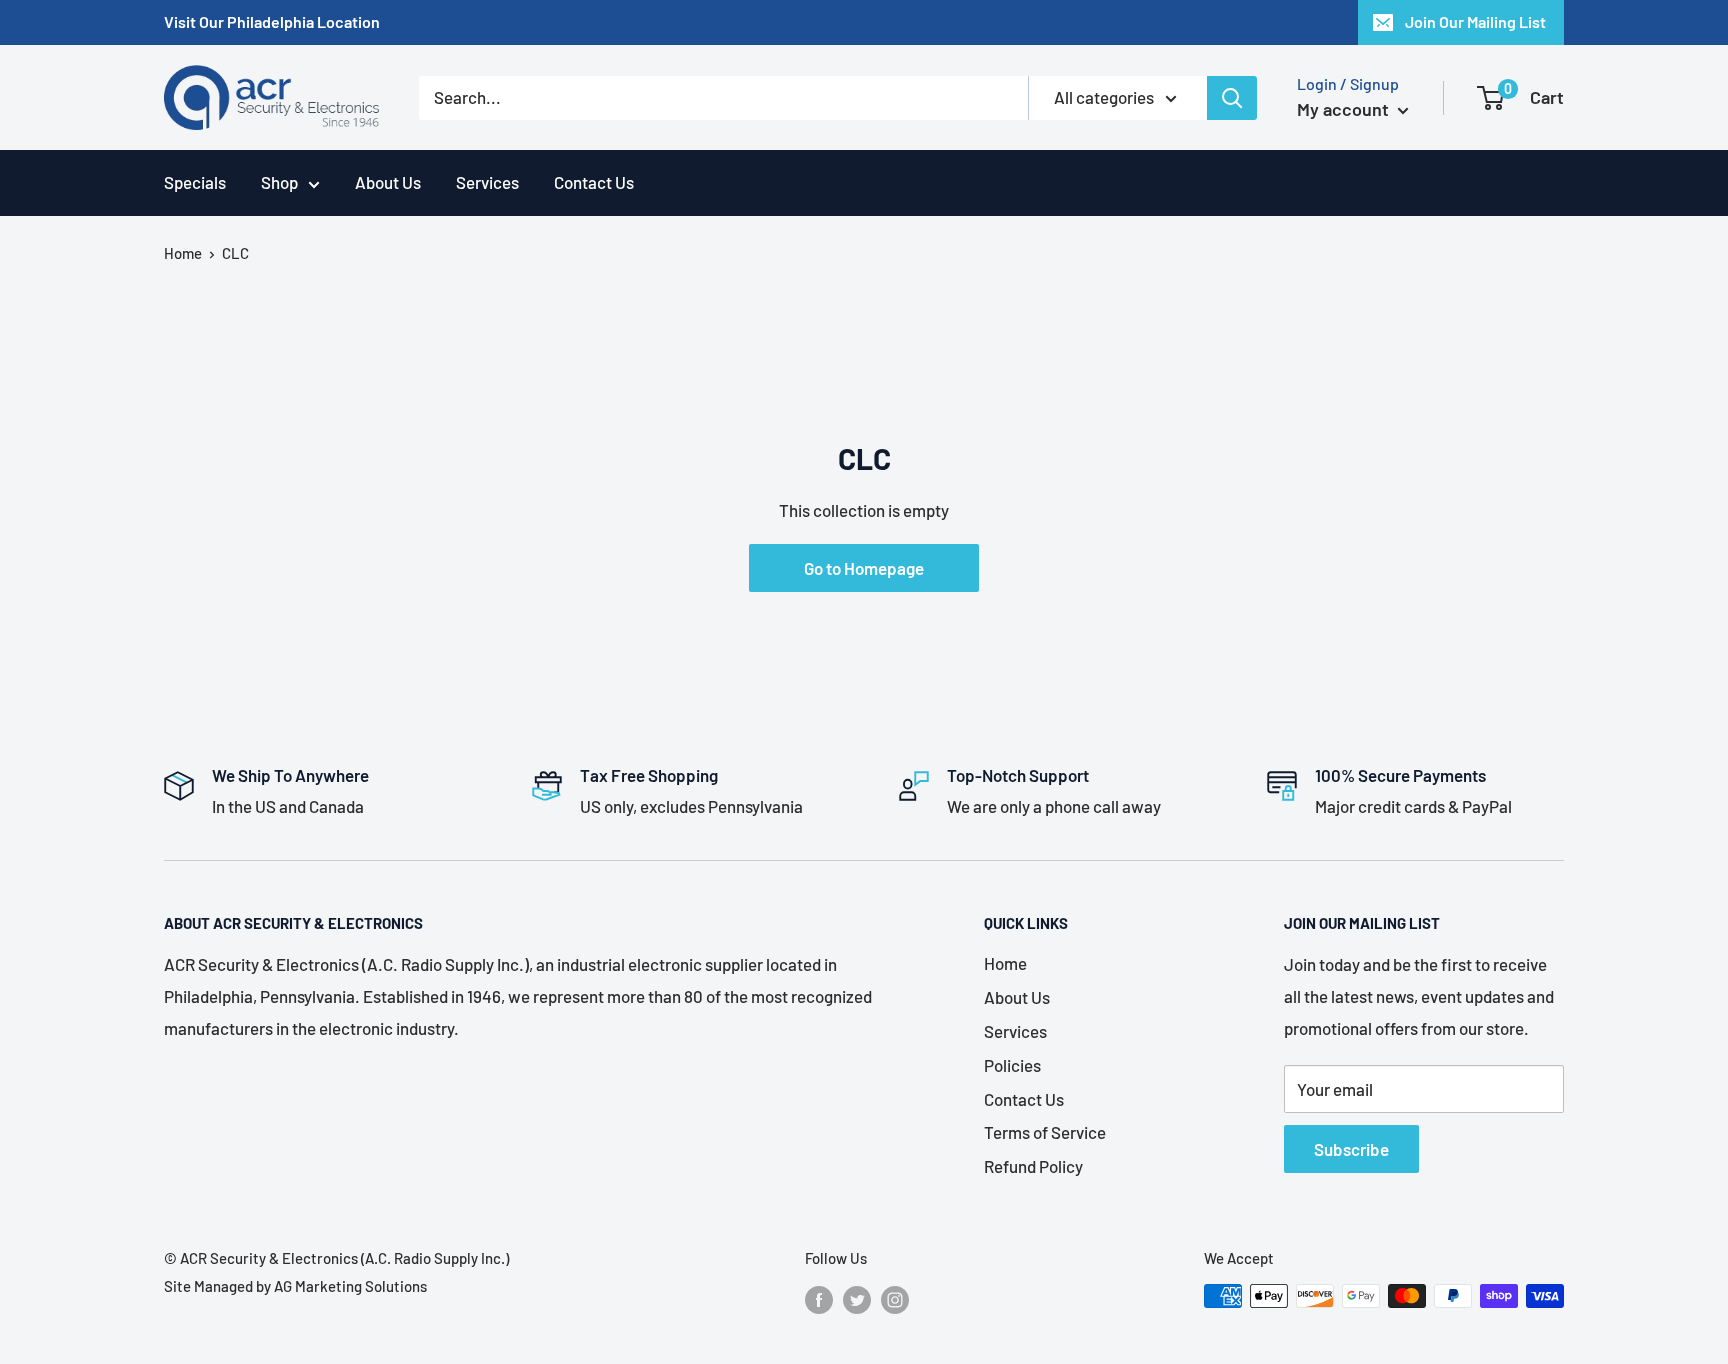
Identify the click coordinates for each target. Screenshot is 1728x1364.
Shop (279, 182)
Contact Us (594, 182)
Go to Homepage (864, 568)
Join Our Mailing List (1475, 21)
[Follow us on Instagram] (895, 1299)
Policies (1012, 1065)
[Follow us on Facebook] (819, 1299)
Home (183, 253)
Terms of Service (1045, 1132)
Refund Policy (1033, 1166)
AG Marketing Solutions (350, 1286)
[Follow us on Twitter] (857, 1299)
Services (487, 182)
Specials (195, 182)
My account (1345, 109)
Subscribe (1351, 1149)
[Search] (1232, 98)
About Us (388, 182)
